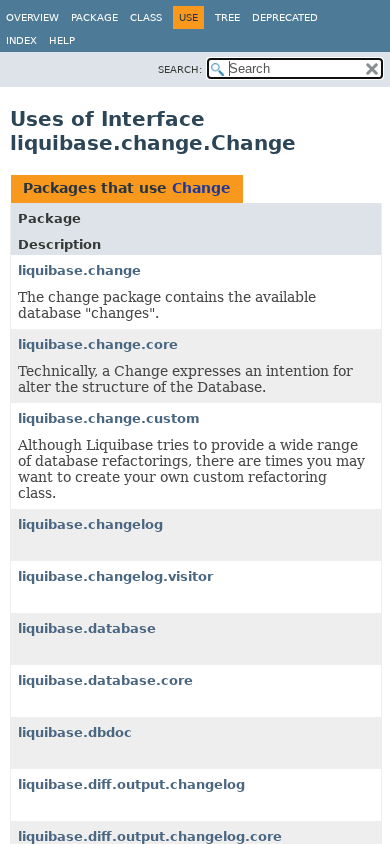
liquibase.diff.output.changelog (131, 784)
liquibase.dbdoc (75, 732)
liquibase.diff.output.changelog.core (150, 836)
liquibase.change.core (98, 344)
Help (62, 40)
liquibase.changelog (90, 524)
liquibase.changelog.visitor (115, 576)
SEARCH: (180, 69)
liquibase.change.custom (109, 418)
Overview (32, 17)
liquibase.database (87, 628)
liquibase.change (79, 270)
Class (146, 17)
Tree (227, 17)
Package (94, 17)
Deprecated (285, 17)
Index (21, 40)
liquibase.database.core (105, 680)
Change (201, 188)
